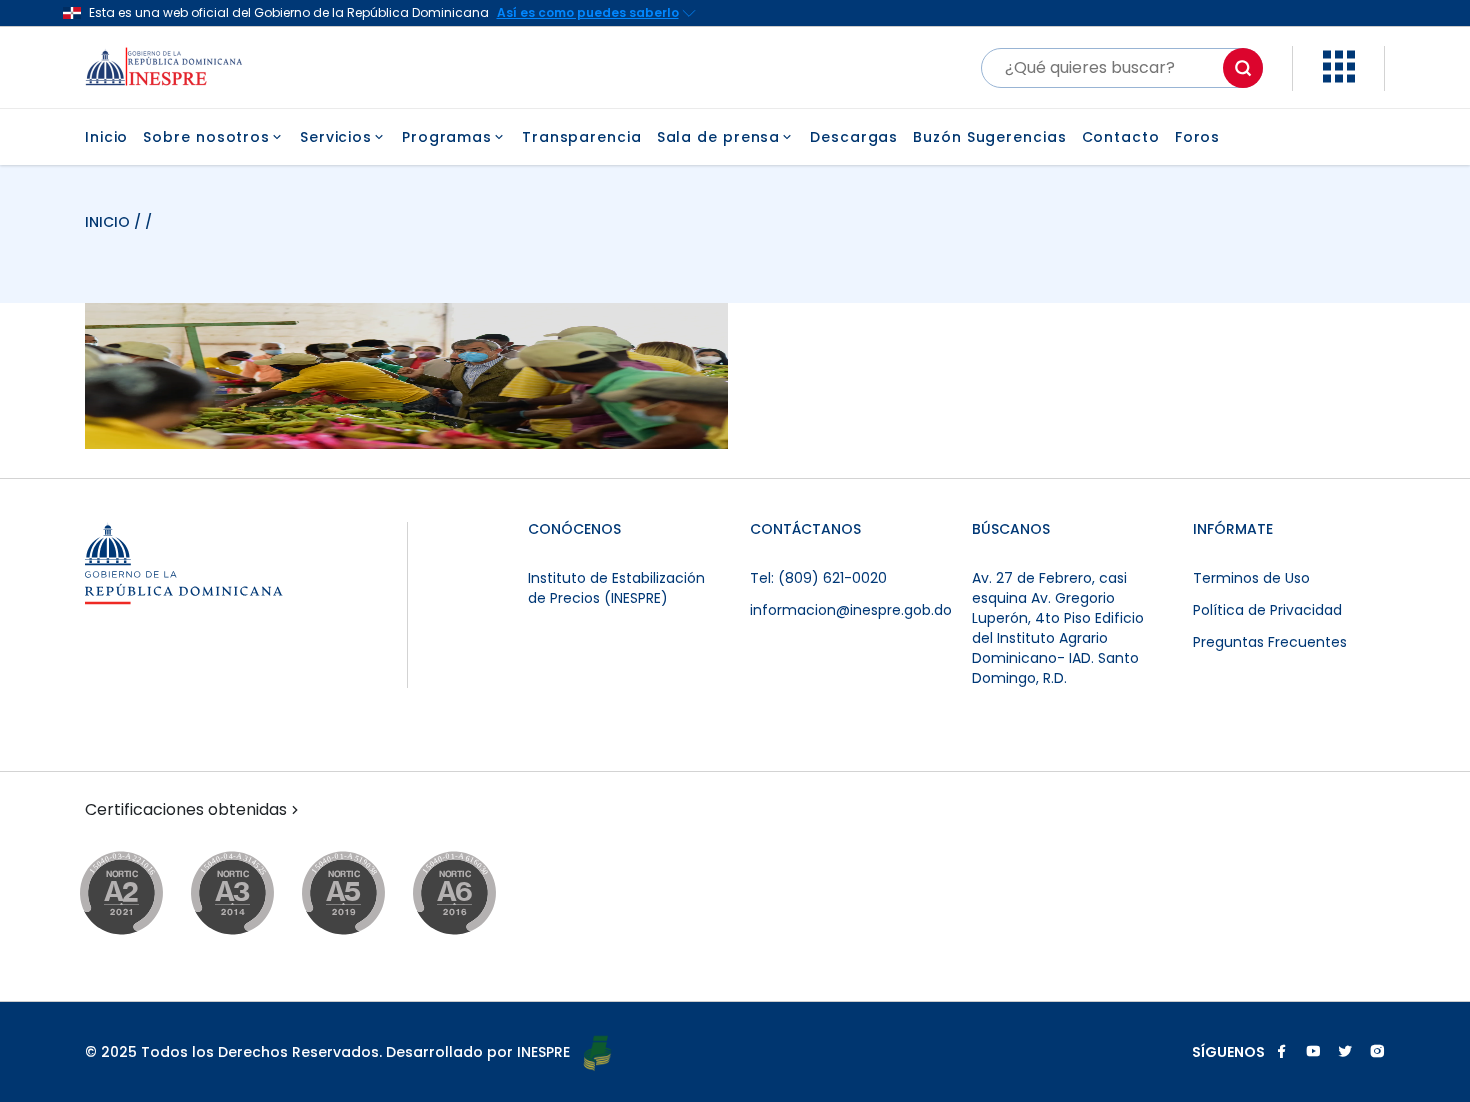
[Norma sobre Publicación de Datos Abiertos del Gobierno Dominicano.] (251, 894)
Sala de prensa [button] (719, 137)
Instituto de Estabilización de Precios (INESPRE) (616, 588)
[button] (1339, 77)
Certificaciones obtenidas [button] (186, 810)
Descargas (854, 137)
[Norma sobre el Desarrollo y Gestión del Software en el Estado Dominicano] (473, 894)
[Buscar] (1243, 68)
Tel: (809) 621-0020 (818, 578)
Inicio (106, 137)
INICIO (109, 222)
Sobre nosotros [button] (206, 137)
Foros (1198, 137)
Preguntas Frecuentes (1270, 642)
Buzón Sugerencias (989, 137)
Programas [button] (447, 137)
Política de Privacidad (1267, 610)
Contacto (1121, 137)
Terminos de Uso (1251, 578)
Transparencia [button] (582, 137)
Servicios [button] (336, 137)
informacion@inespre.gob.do (851, 610)
